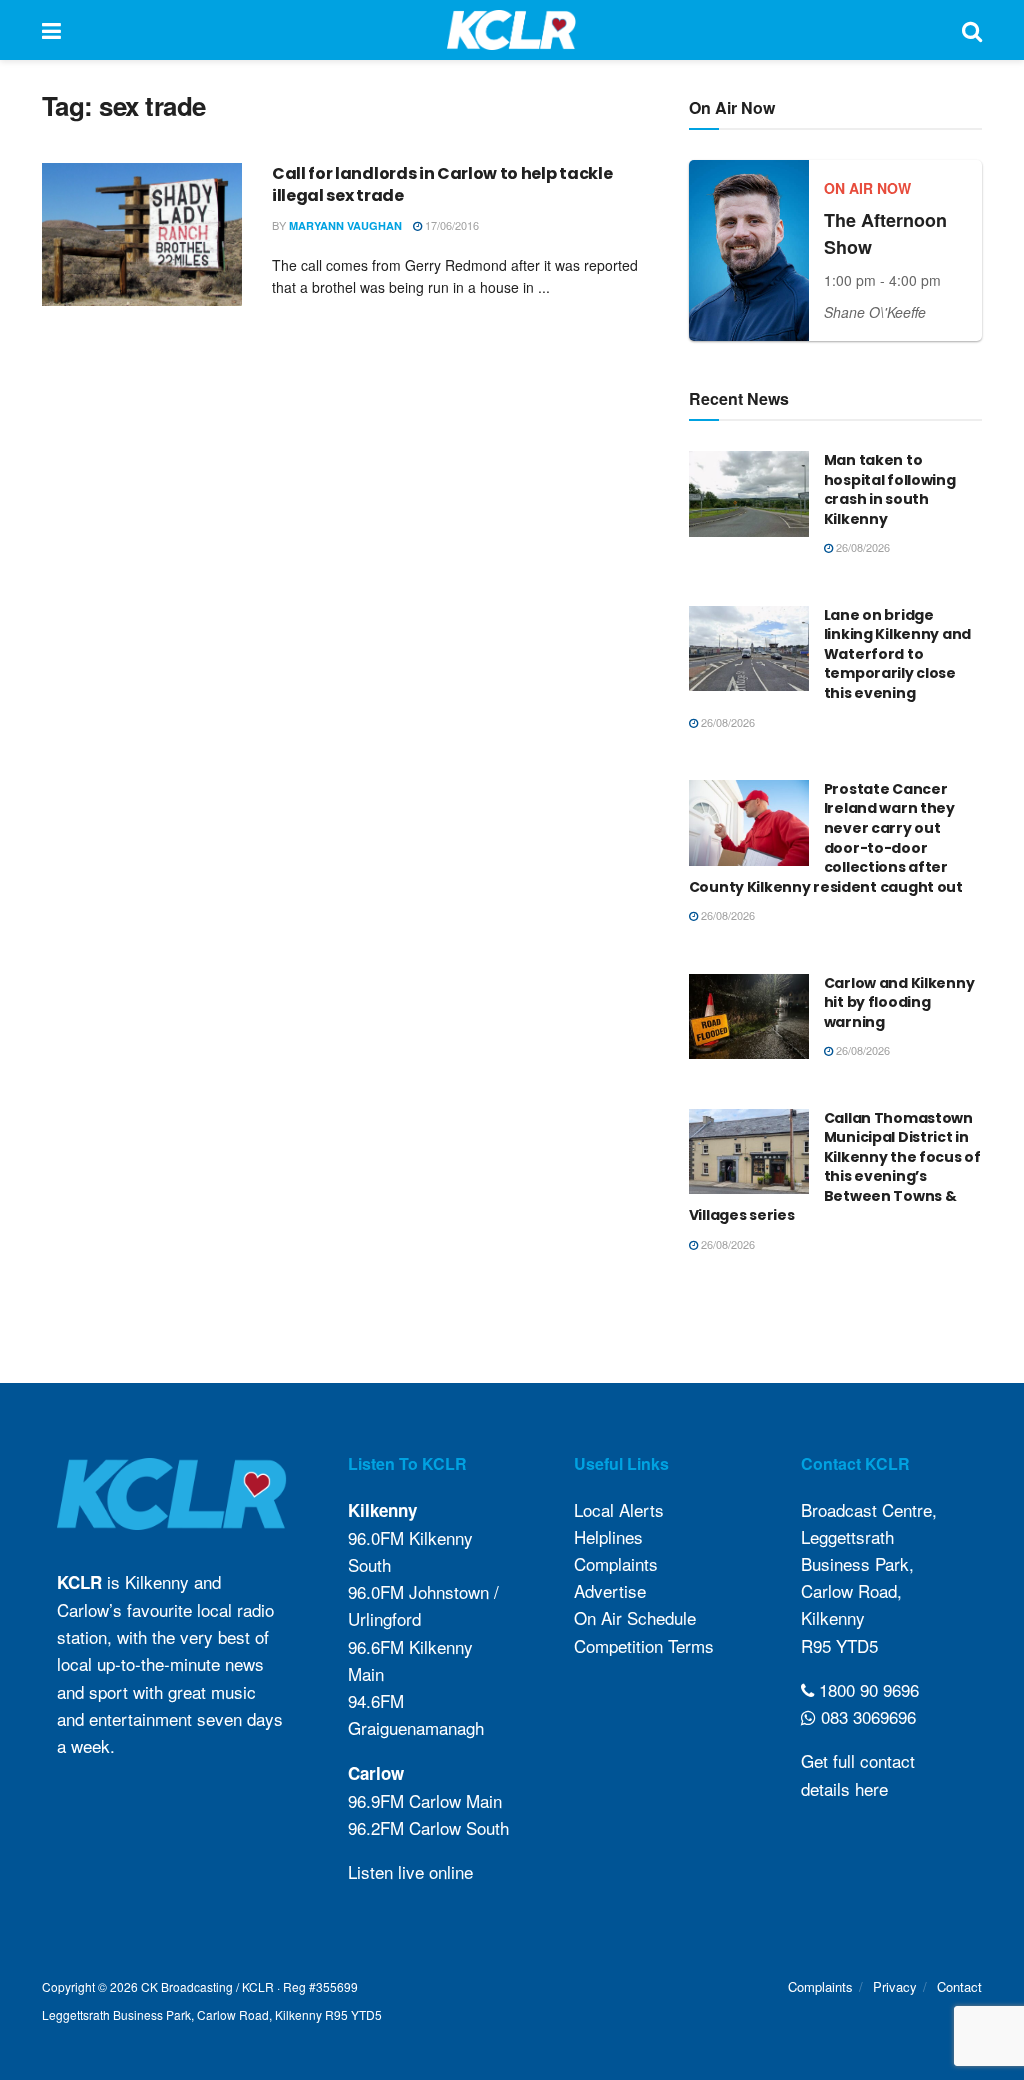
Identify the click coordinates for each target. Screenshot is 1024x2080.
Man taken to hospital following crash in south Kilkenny (890, 489)
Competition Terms (644, 1645)
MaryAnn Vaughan (345, 225)
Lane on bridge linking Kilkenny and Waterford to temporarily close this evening (897, 654)
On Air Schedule (635, 1617)
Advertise (610, 1590)
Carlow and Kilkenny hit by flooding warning (899, 1002)
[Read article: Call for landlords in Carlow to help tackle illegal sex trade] (142, 234)
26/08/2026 (861, 547)
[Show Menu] (51, 30)
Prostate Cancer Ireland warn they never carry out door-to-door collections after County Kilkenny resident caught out (826, 838)
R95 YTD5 (839, 1645)
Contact (959, 1986)
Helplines (608, 1536)
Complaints (616, 1563)
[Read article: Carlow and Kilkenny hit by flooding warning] (749, 1017)
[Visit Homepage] (511, 30)
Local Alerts (619, 1509)
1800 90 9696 (866, 1689)
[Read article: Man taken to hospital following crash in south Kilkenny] (749, 494)
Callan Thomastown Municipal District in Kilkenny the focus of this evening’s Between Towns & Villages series (835, 1167)
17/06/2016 (450, 225)
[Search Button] (972, 30)
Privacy (895, 1986)
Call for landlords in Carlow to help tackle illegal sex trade (442, 184)
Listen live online (410, 1871)
